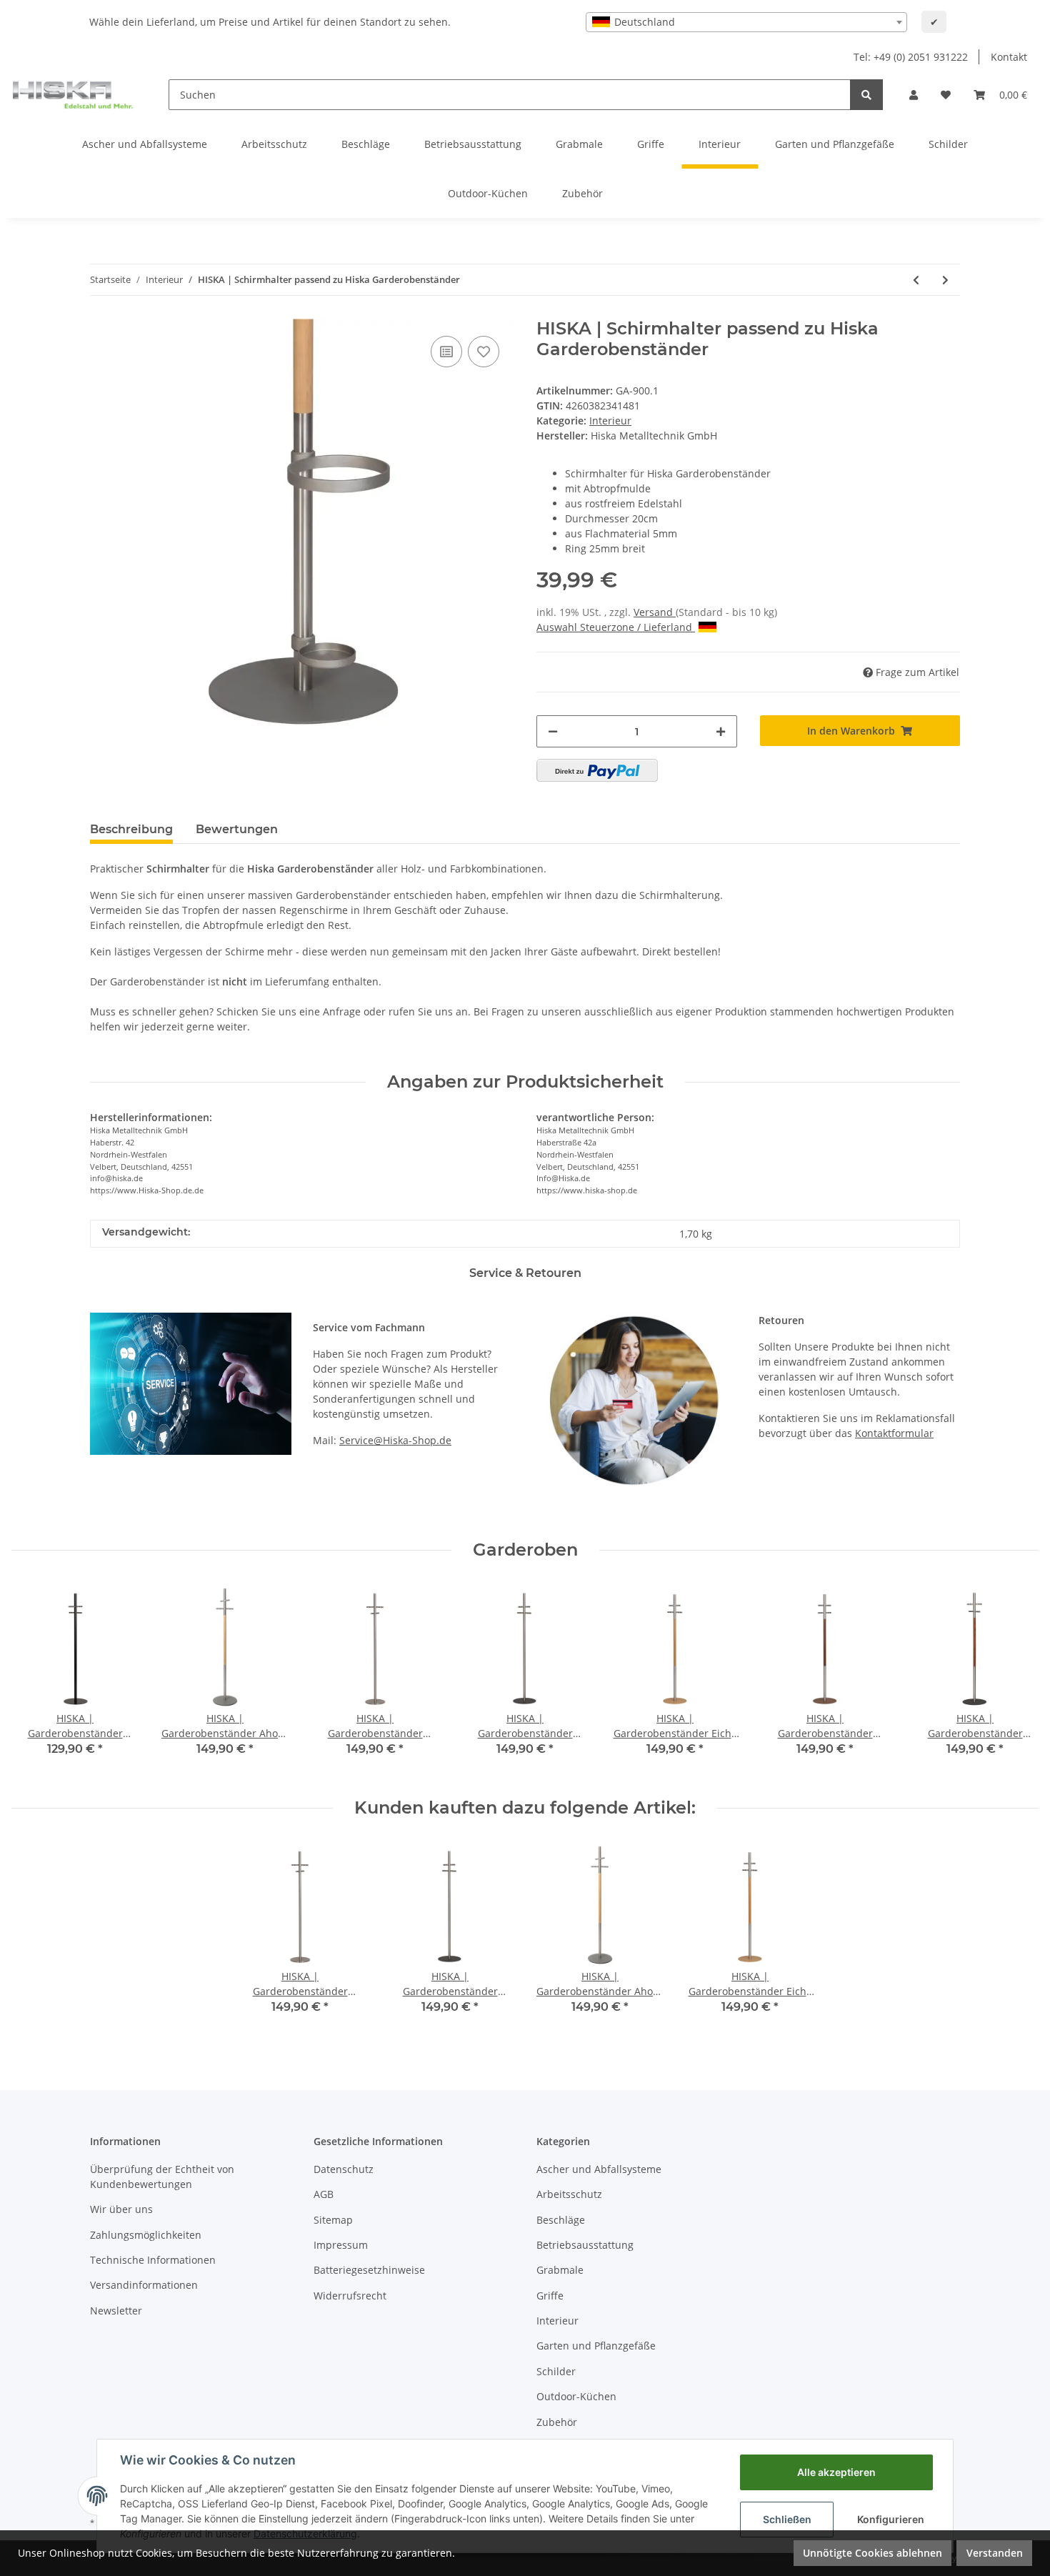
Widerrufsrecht (350, 2296)
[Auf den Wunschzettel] (484, 352)
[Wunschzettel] (946, 95)
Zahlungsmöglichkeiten (146, 2235)
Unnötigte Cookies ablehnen (872, 2553)
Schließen (787, 2519)
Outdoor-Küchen (576, 2396)
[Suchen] (866, 95)
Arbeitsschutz (569, 2194)
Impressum (341, 2245)
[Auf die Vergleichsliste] (446, 352)
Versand (655, 612)
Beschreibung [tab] (131, 829)
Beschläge (561, 2220)
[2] (597, 770)
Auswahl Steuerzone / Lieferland (614, 627)
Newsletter (116, 2311)
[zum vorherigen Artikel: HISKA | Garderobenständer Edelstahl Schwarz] (916, 280)
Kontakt (1009, 57)
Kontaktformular (894, 1433)
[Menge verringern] (553, 731)
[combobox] (746, 22)
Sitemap (333, 2220)
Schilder (556, 2371)
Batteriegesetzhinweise (369, 2270)
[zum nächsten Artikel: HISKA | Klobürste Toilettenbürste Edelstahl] (945, 280)
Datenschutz (344, 2169)
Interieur (610, 421)
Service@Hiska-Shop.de (395, 1440)
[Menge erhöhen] (721, 731)
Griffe (550, 2296)
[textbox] (746, 22)
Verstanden (995, 2553)
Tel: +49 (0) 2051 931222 (911, 57)
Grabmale (560, 2270)
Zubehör (557, 2422)
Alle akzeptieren (836, 2472)
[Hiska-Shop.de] (73, 94)
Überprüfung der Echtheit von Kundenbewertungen (162, 2177)
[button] (914, 95)
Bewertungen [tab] (237, 829)
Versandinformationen (144, 2285)
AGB (324, 2194)
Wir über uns (121, 2209)
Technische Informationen (153, 2260)
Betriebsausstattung (585, 2245)
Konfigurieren (891, 2519)
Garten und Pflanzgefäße (596, 2346)
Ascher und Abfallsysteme (599, 2169)
